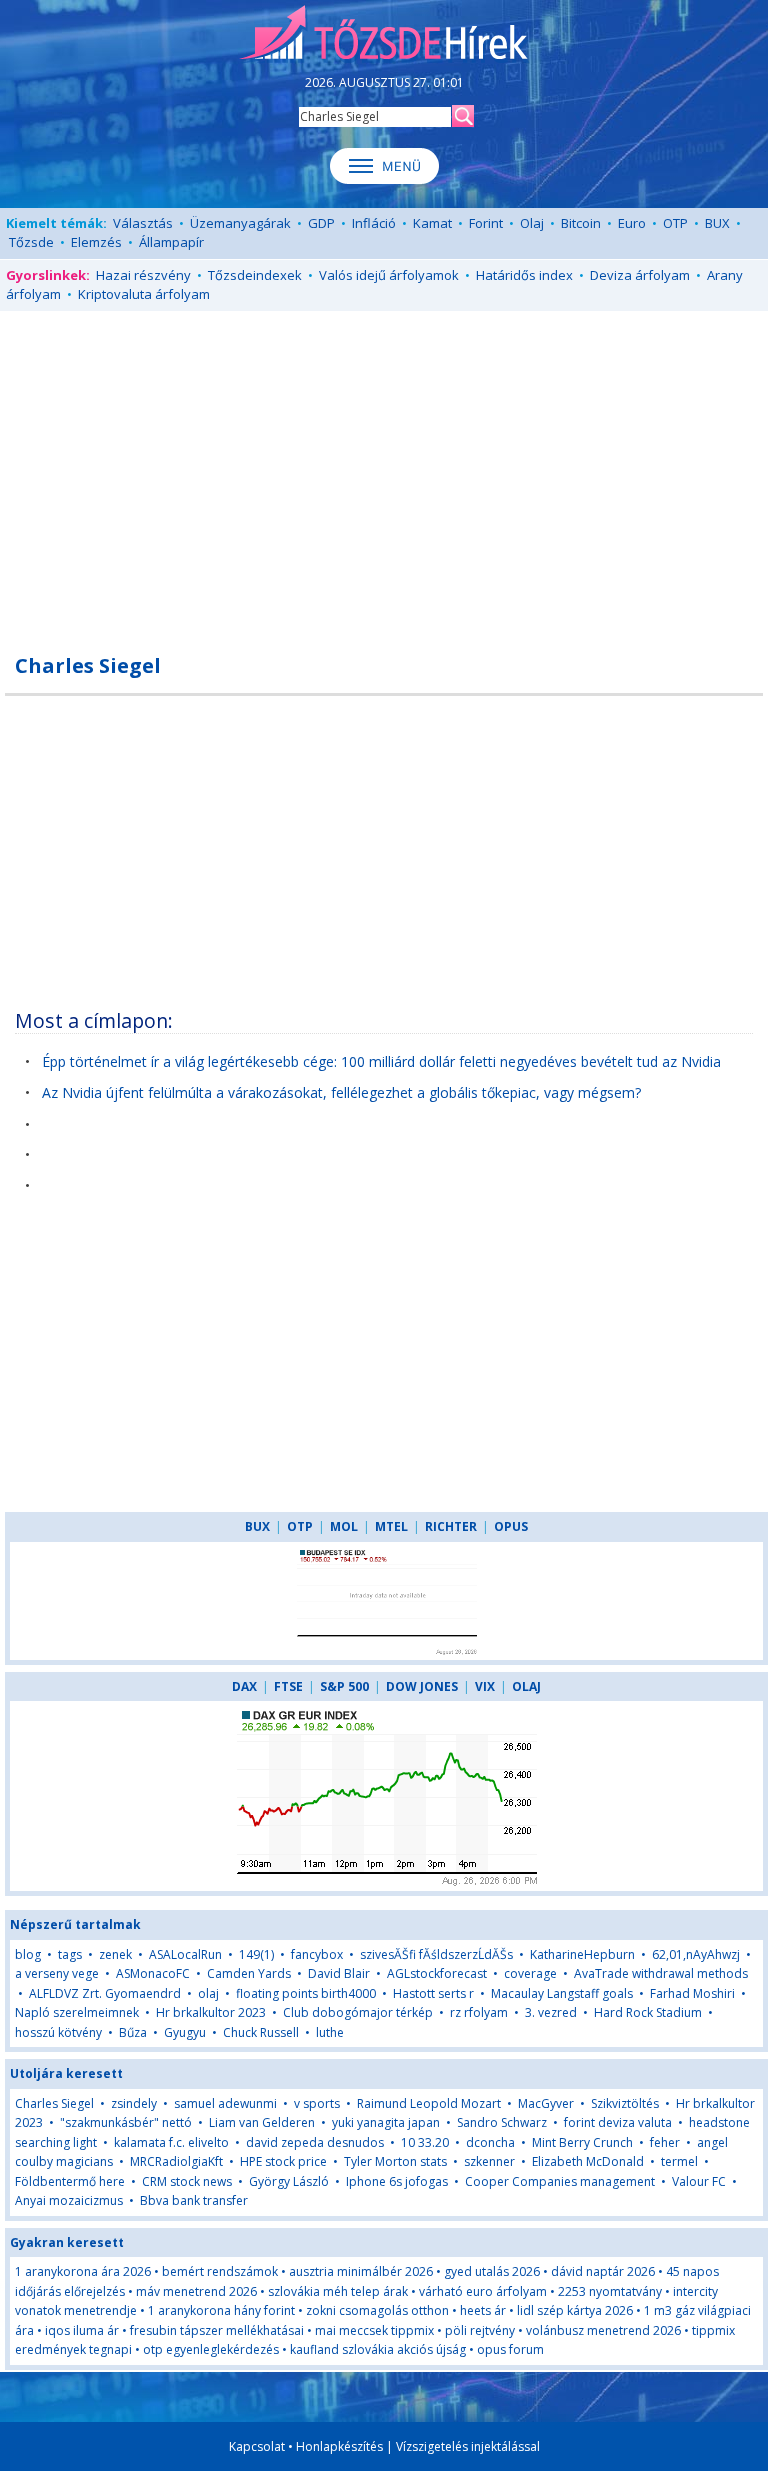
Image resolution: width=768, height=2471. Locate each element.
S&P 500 (344, 1686)
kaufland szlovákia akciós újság (378, 2349)
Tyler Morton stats (395, 2161)
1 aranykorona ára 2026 (83, 2271)
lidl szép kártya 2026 (575, 2310)
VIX (485, 1686)
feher (665, 2142)
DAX (244, 1686)
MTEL (391, 1526)
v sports (317, 2103)
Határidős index (524, 275)
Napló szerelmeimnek (77, 2012)
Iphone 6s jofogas (397, 2181)
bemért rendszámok (220, 2271)
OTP (675, 223)
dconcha (490, 2142)
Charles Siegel (54, 2103)
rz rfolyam (479, 2012)
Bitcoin (581, 223)
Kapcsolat (257, 2446)
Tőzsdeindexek (255, 275)
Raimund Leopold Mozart (429, 2103)
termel (679, 2161)
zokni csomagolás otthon (377, 2310)
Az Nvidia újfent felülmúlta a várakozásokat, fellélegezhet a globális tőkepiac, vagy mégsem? (341, 1092)
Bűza (133, 2032)
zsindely (134, 2103)
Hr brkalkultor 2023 (211, 2012)
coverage (530, 1973)
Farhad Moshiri (692, 1993)
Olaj (532, 223)
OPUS (511, 1526)
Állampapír (171, 242)
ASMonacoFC (153, 1973)
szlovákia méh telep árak (338, 2291)
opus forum (510, 2349)
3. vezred (551, 2012)
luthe (330, 2032)
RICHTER (451, 1526)
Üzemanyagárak (240, 223)
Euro (632, 223)
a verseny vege (57, 1973)
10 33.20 (425, 2142)
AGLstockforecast (437, 1973)
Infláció (374, 223)
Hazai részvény (143, 275)
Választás (143, 223)
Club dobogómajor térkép (358, 2012)
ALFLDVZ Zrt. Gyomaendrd (105, 1993)
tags (70, 1954)
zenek (115, 1954)
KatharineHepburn (582, 1954)
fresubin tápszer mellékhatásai (217, 2330)
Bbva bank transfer (194, 2200)
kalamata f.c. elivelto (171, 2142)
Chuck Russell (261, 2032)
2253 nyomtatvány (610, 2291)
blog (28, 1954)
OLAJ (526, 1686)
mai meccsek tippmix (374, 2330)
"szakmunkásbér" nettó (126, 2122)
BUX (717, 223)
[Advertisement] (384, 471)
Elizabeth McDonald (588, 2161)
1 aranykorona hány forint (221, 2310)
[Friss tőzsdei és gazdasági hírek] (384, 34)
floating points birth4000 (306, 1993)
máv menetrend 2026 (196, 2291)
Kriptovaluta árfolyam (144, 294)
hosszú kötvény (58, 2032)
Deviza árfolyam (640, 275)
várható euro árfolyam (483, 2291)
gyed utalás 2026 (492, 2271)
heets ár (483, 2310)
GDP (321, 223)
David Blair (339, 1973)
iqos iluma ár (82, 2330)
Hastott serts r (433, 1993)
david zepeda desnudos (315, 2142)
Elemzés (96, 242)
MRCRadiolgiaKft (176, 2161)
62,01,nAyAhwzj (696, 1954)
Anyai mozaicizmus (69, 2200)
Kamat (432, 223)
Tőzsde (31, 242)
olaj (208, 1993)
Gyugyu (185, 2032)
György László (289, 2181)
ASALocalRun (185, 1954)
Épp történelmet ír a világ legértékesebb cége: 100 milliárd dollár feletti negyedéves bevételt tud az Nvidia (381, 1061)
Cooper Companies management (560, 2181)
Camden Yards (249, 1973)
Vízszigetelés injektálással (468, 2446)
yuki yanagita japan (386, 2122)
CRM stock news (187, 2181)
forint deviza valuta (618, 2122)
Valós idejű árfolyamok (389, 275)
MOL (344, 1526)
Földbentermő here (70, 2181)
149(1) (256, 1954)
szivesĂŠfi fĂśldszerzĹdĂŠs (436, 1954)
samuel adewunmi (225, 2103)
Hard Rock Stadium (648, 2012)
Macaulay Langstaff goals (562, 1993)
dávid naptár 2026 (603, 2271)
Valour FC (699, 2181)
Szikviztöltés (625, 2103)
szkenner (489, 2161)
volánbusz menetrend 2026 (603, 2330)
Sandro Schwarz (502, 2122)
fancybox (317, 1954)
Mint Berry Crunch (582, 2142)
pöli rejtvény (480, 2330)
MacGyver (546, 2103)
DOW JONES (422, 1686)
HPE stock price (283, 2161)
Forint (486, 223)
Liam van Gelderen (262, 2122)
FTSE (288, 1686)
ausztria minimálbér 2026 (361, 2271)
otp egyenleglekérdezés (211, 2349)
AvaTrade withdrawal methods (661, 1973)
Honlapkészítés (339, 2446)
